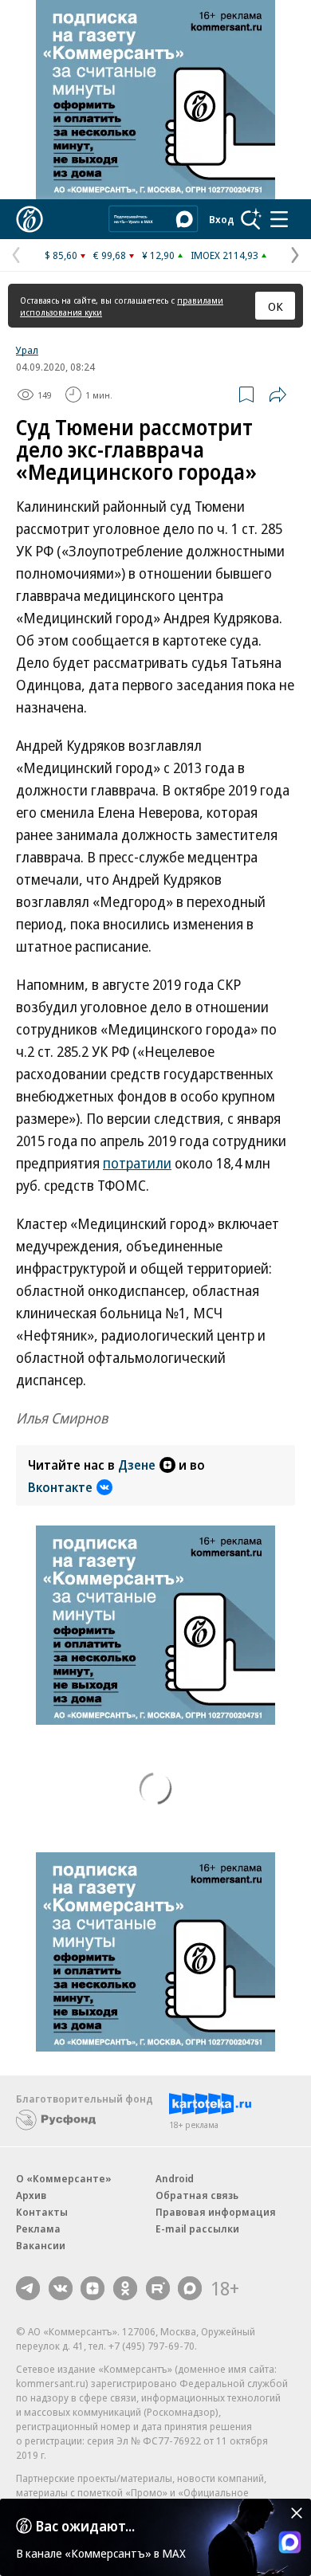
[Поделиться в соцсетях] (278, 395)
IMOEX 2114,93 (224, 255)
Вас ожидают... (85, 2526)
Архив (31, 2195)
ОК (276, 306)
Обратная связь (197, 2195)
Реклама (38, 2228)
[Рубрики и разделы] (279, 219)
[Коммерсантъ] (30, 219)
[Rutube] (158, 2288)
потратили (137, 1163)
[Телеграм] (28, 2288)
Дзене (137, 1465)
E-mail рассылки (197, 2228)
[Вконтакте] (61, 2288)
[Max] (190, 2288)
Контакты (42, 2212)
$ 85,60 (61, 255)
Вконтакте (60, 1487)
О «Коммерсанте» (64, 2178)
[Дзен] (93, 2288)
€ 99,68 (110, 255)
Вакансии (41, 2245)
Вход (222, 219)
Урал (27, 350)
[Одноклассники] (125, 2288)
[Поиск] (251, 219)
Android (175, 2178)
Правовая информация (216, 2212)
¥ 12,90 (158, 255)
